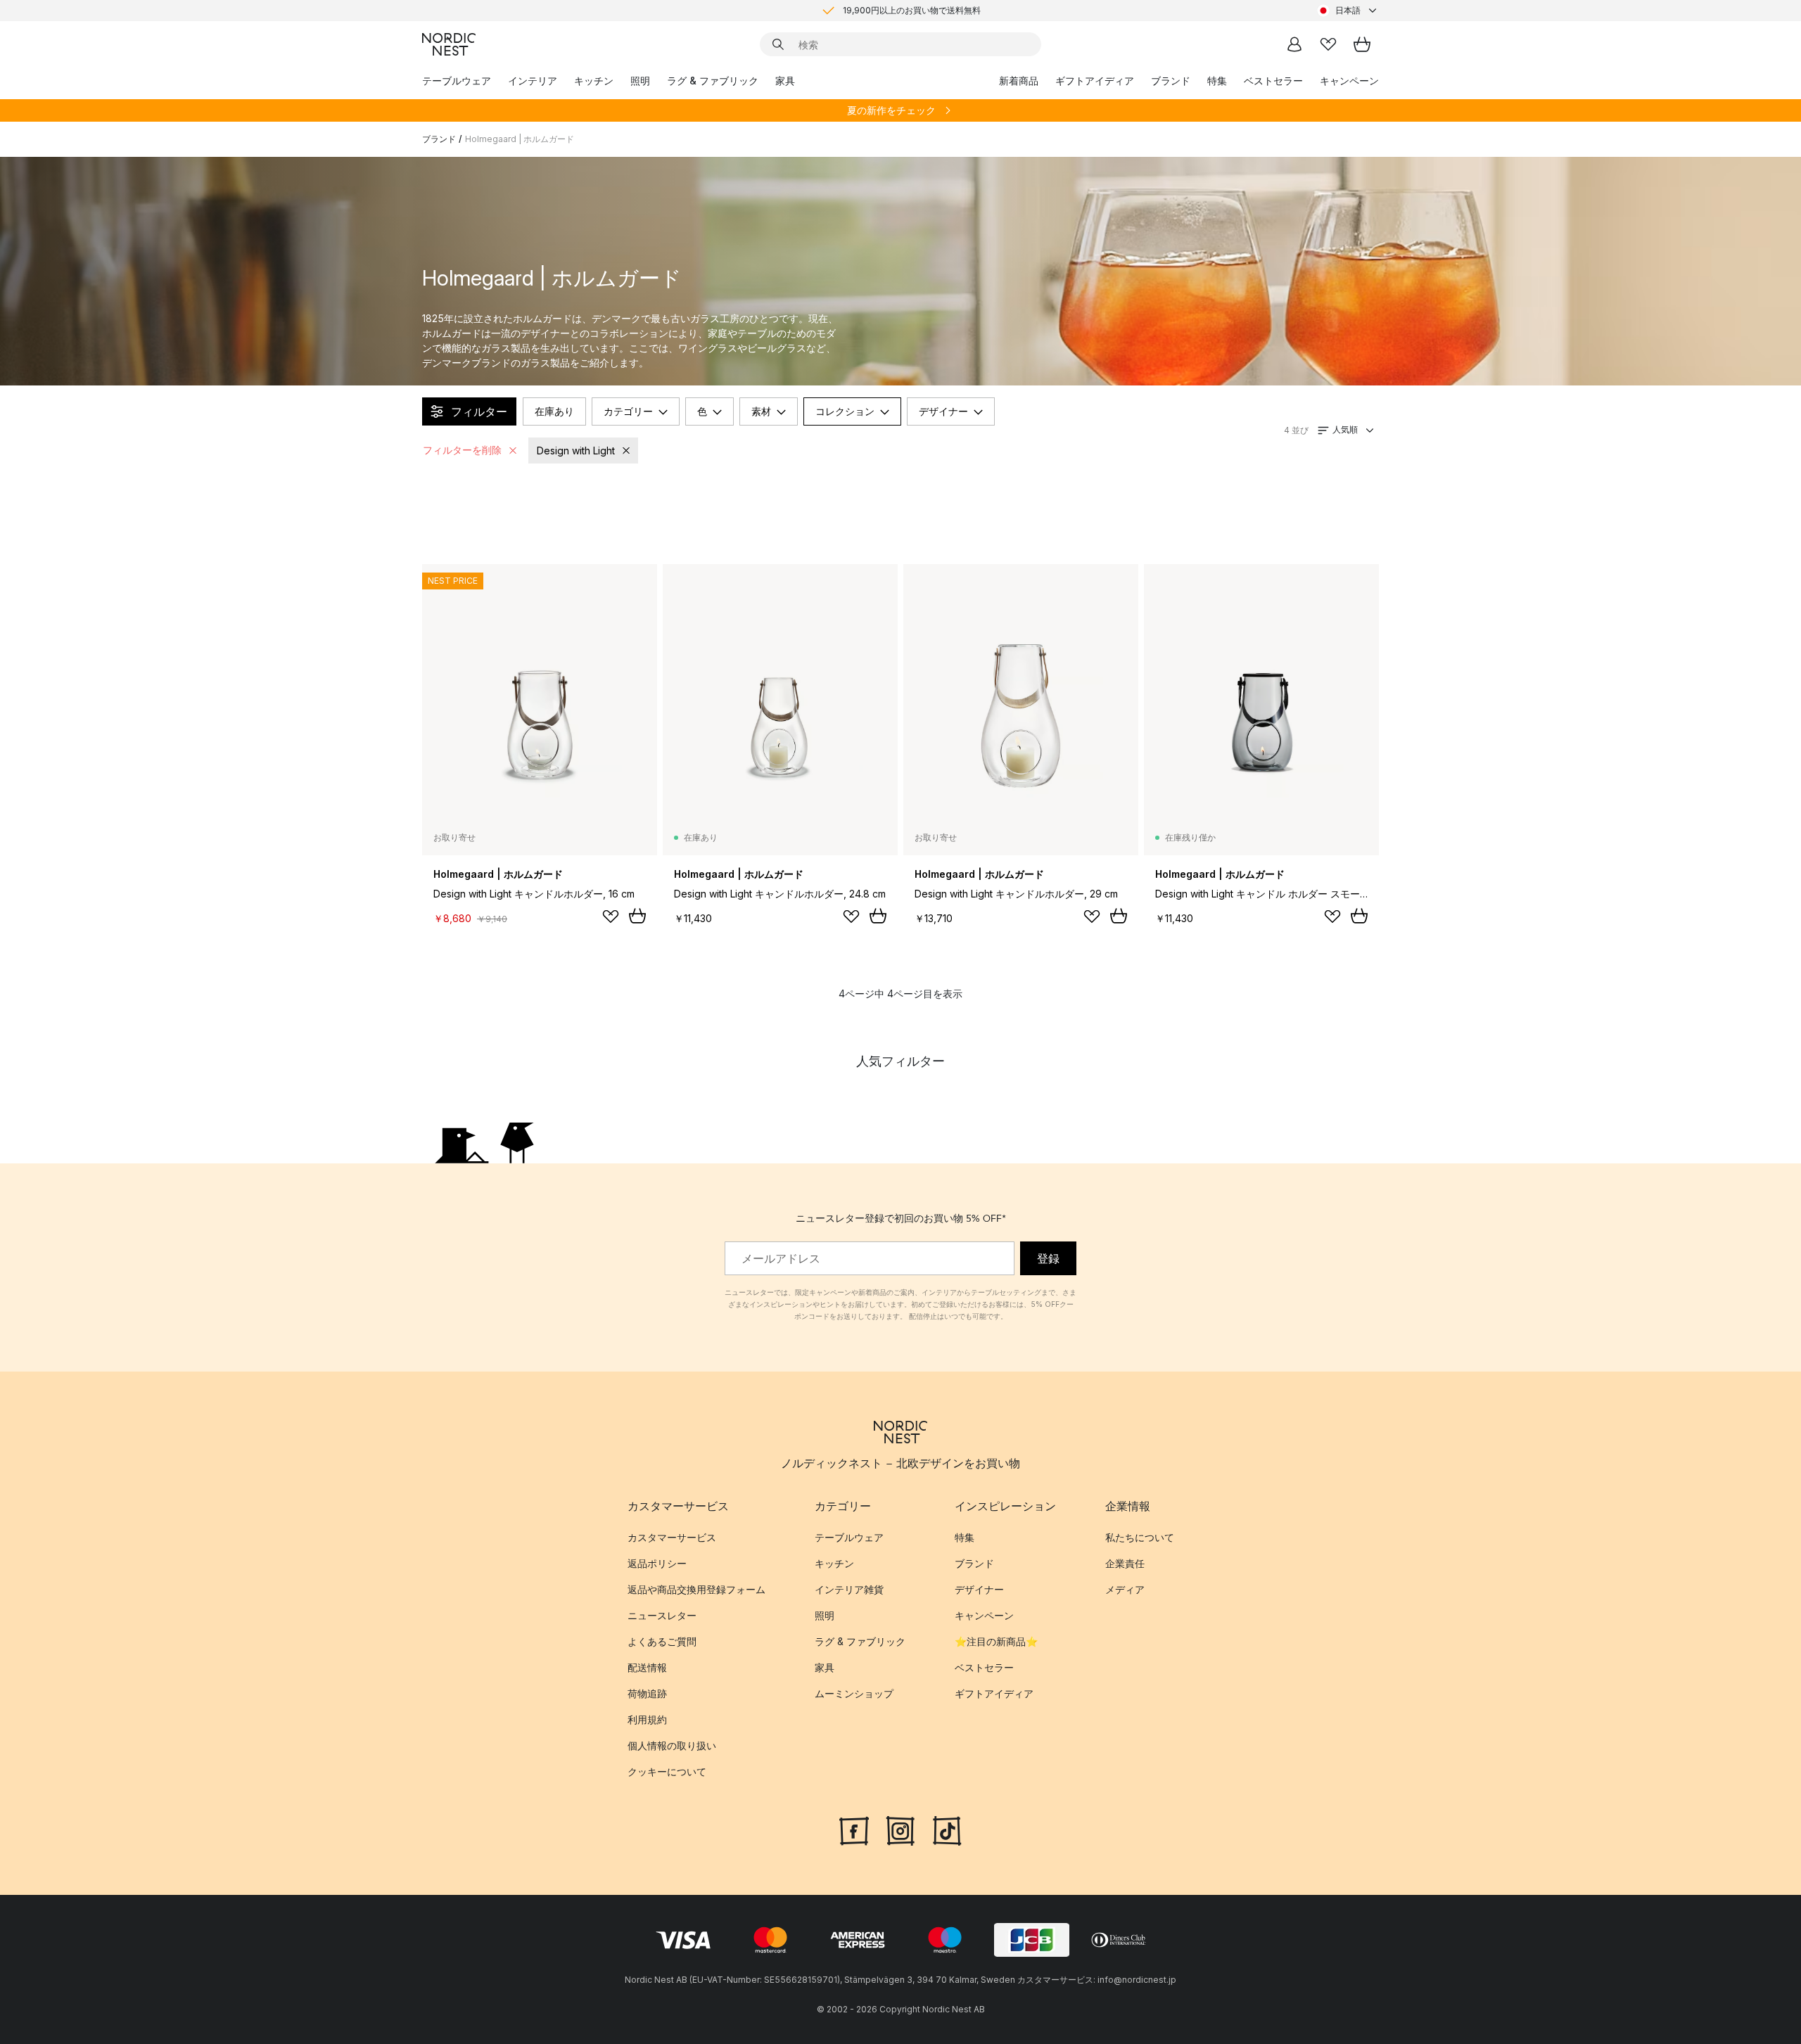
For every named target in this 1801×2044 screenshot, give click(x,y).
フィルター (479, 411)
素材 (761, 411)
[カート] (1362, 44)
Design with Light (576, 451)
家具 (785, 81)
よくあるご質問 (662, 1641)
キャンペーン (1349, 81)
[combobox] (1348, 11)
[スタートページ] (449, 44)
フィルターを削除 (462, 450)
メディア (1125, 1589)
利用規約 (647, 1719)
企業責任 (1125, 1563)
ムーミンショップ (854, 1693)
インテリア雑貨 (849, 1589)
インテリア (533, 81)
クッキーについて (667, 1771)
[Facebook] (854, 1829)
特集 (1217, 81)
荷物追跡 (647, 1693)
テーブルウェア (457, 81)
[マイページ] (1294, 44)
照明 (640, 81)
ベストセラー (1273, 81)
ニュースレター (662, 1615)
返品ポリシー (657, 1563)
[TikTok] (947, 1829)
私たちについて (1140, 1537)
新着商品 (1019, 81)
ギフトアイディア (1095, 81)
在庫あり (554, 411)
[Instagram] (900, 1829)
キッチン (594, 81)
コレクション (845, 411)
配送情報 (647, 1667)
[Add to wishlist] (611, 916)
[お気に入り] (1328, 44)
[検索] (778, 44)
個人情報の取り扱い (672, 1745)
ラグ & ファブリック (713, 81)
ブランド (1171, 81)
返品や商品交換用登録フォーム (696, 1589)
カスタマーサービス (672, 1537)
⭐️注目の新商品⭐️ (996, 1641)
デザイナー (943, 411)
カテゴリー (628, 411)
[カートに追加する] (637, 916)
